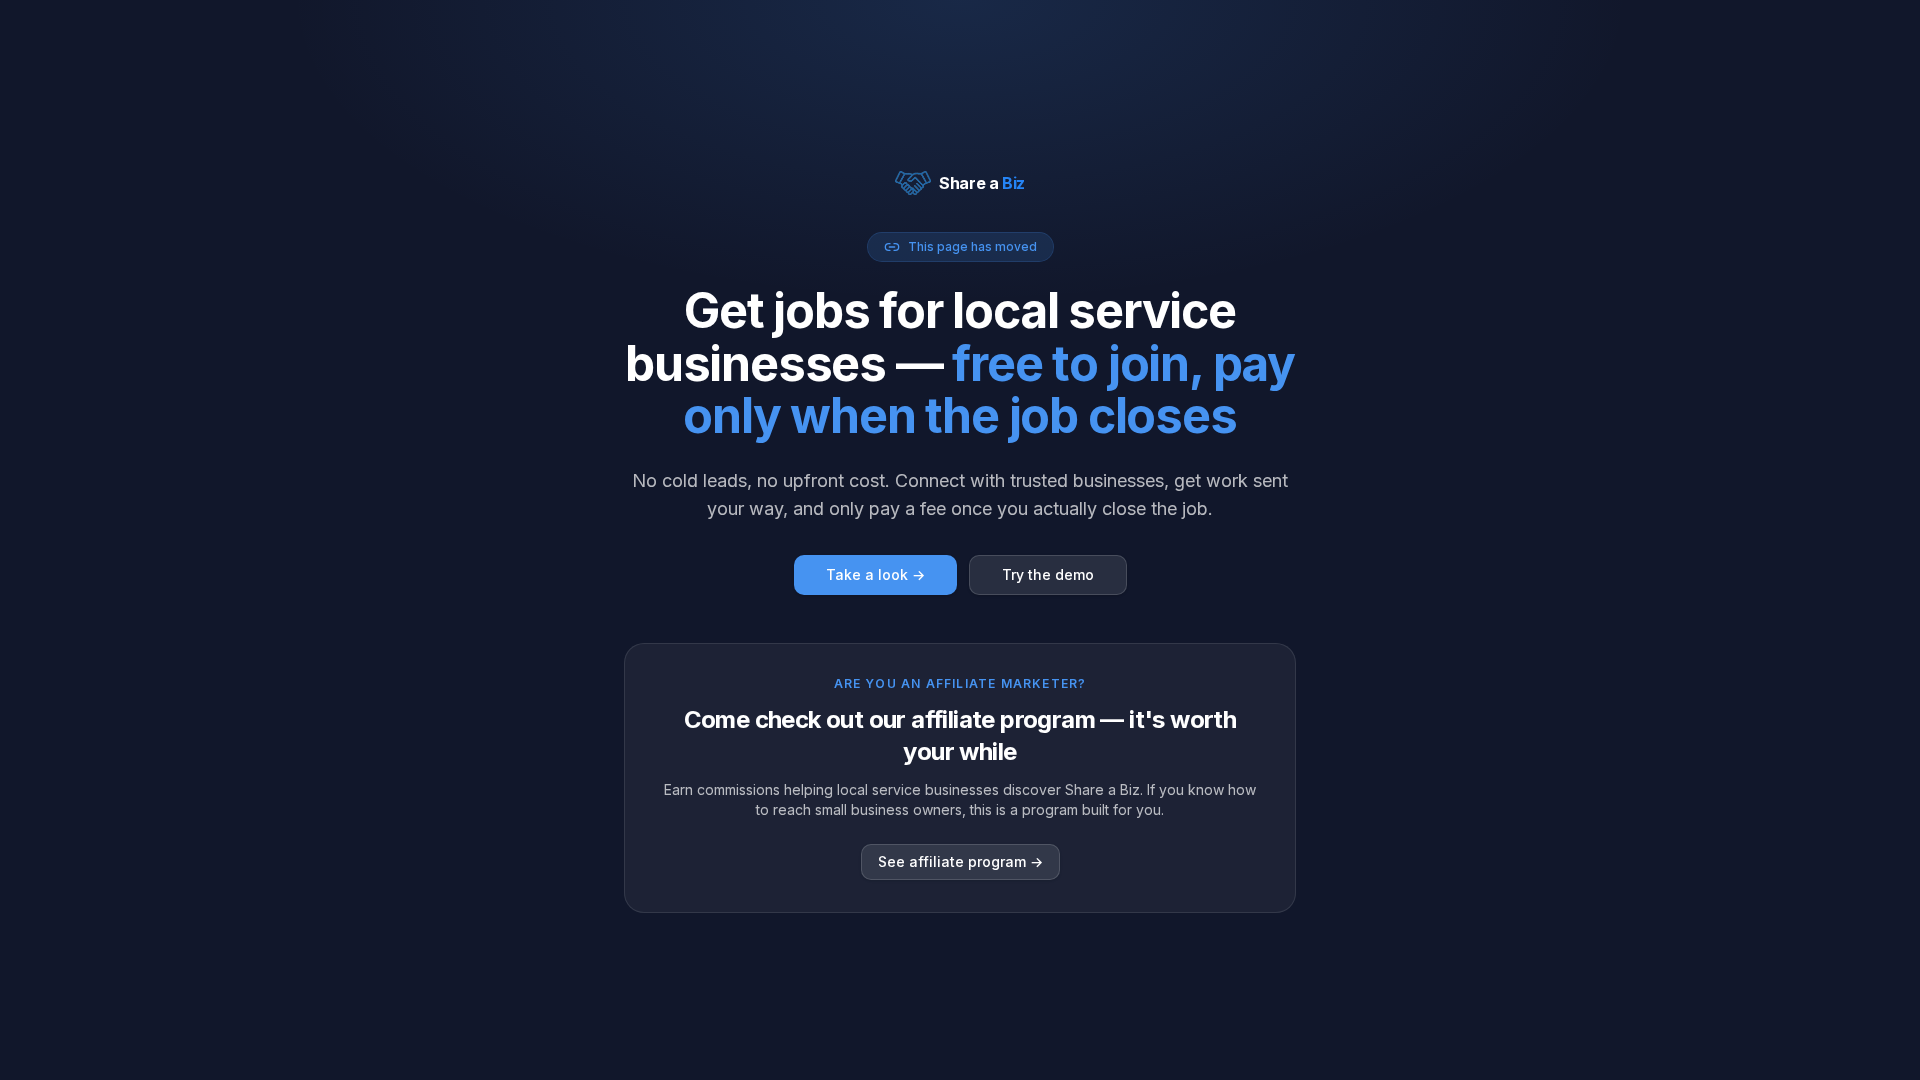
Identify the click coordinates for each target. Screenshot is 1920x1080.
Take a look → (875, 574)
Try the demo (1048, 574)
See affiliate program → (960, 861)
